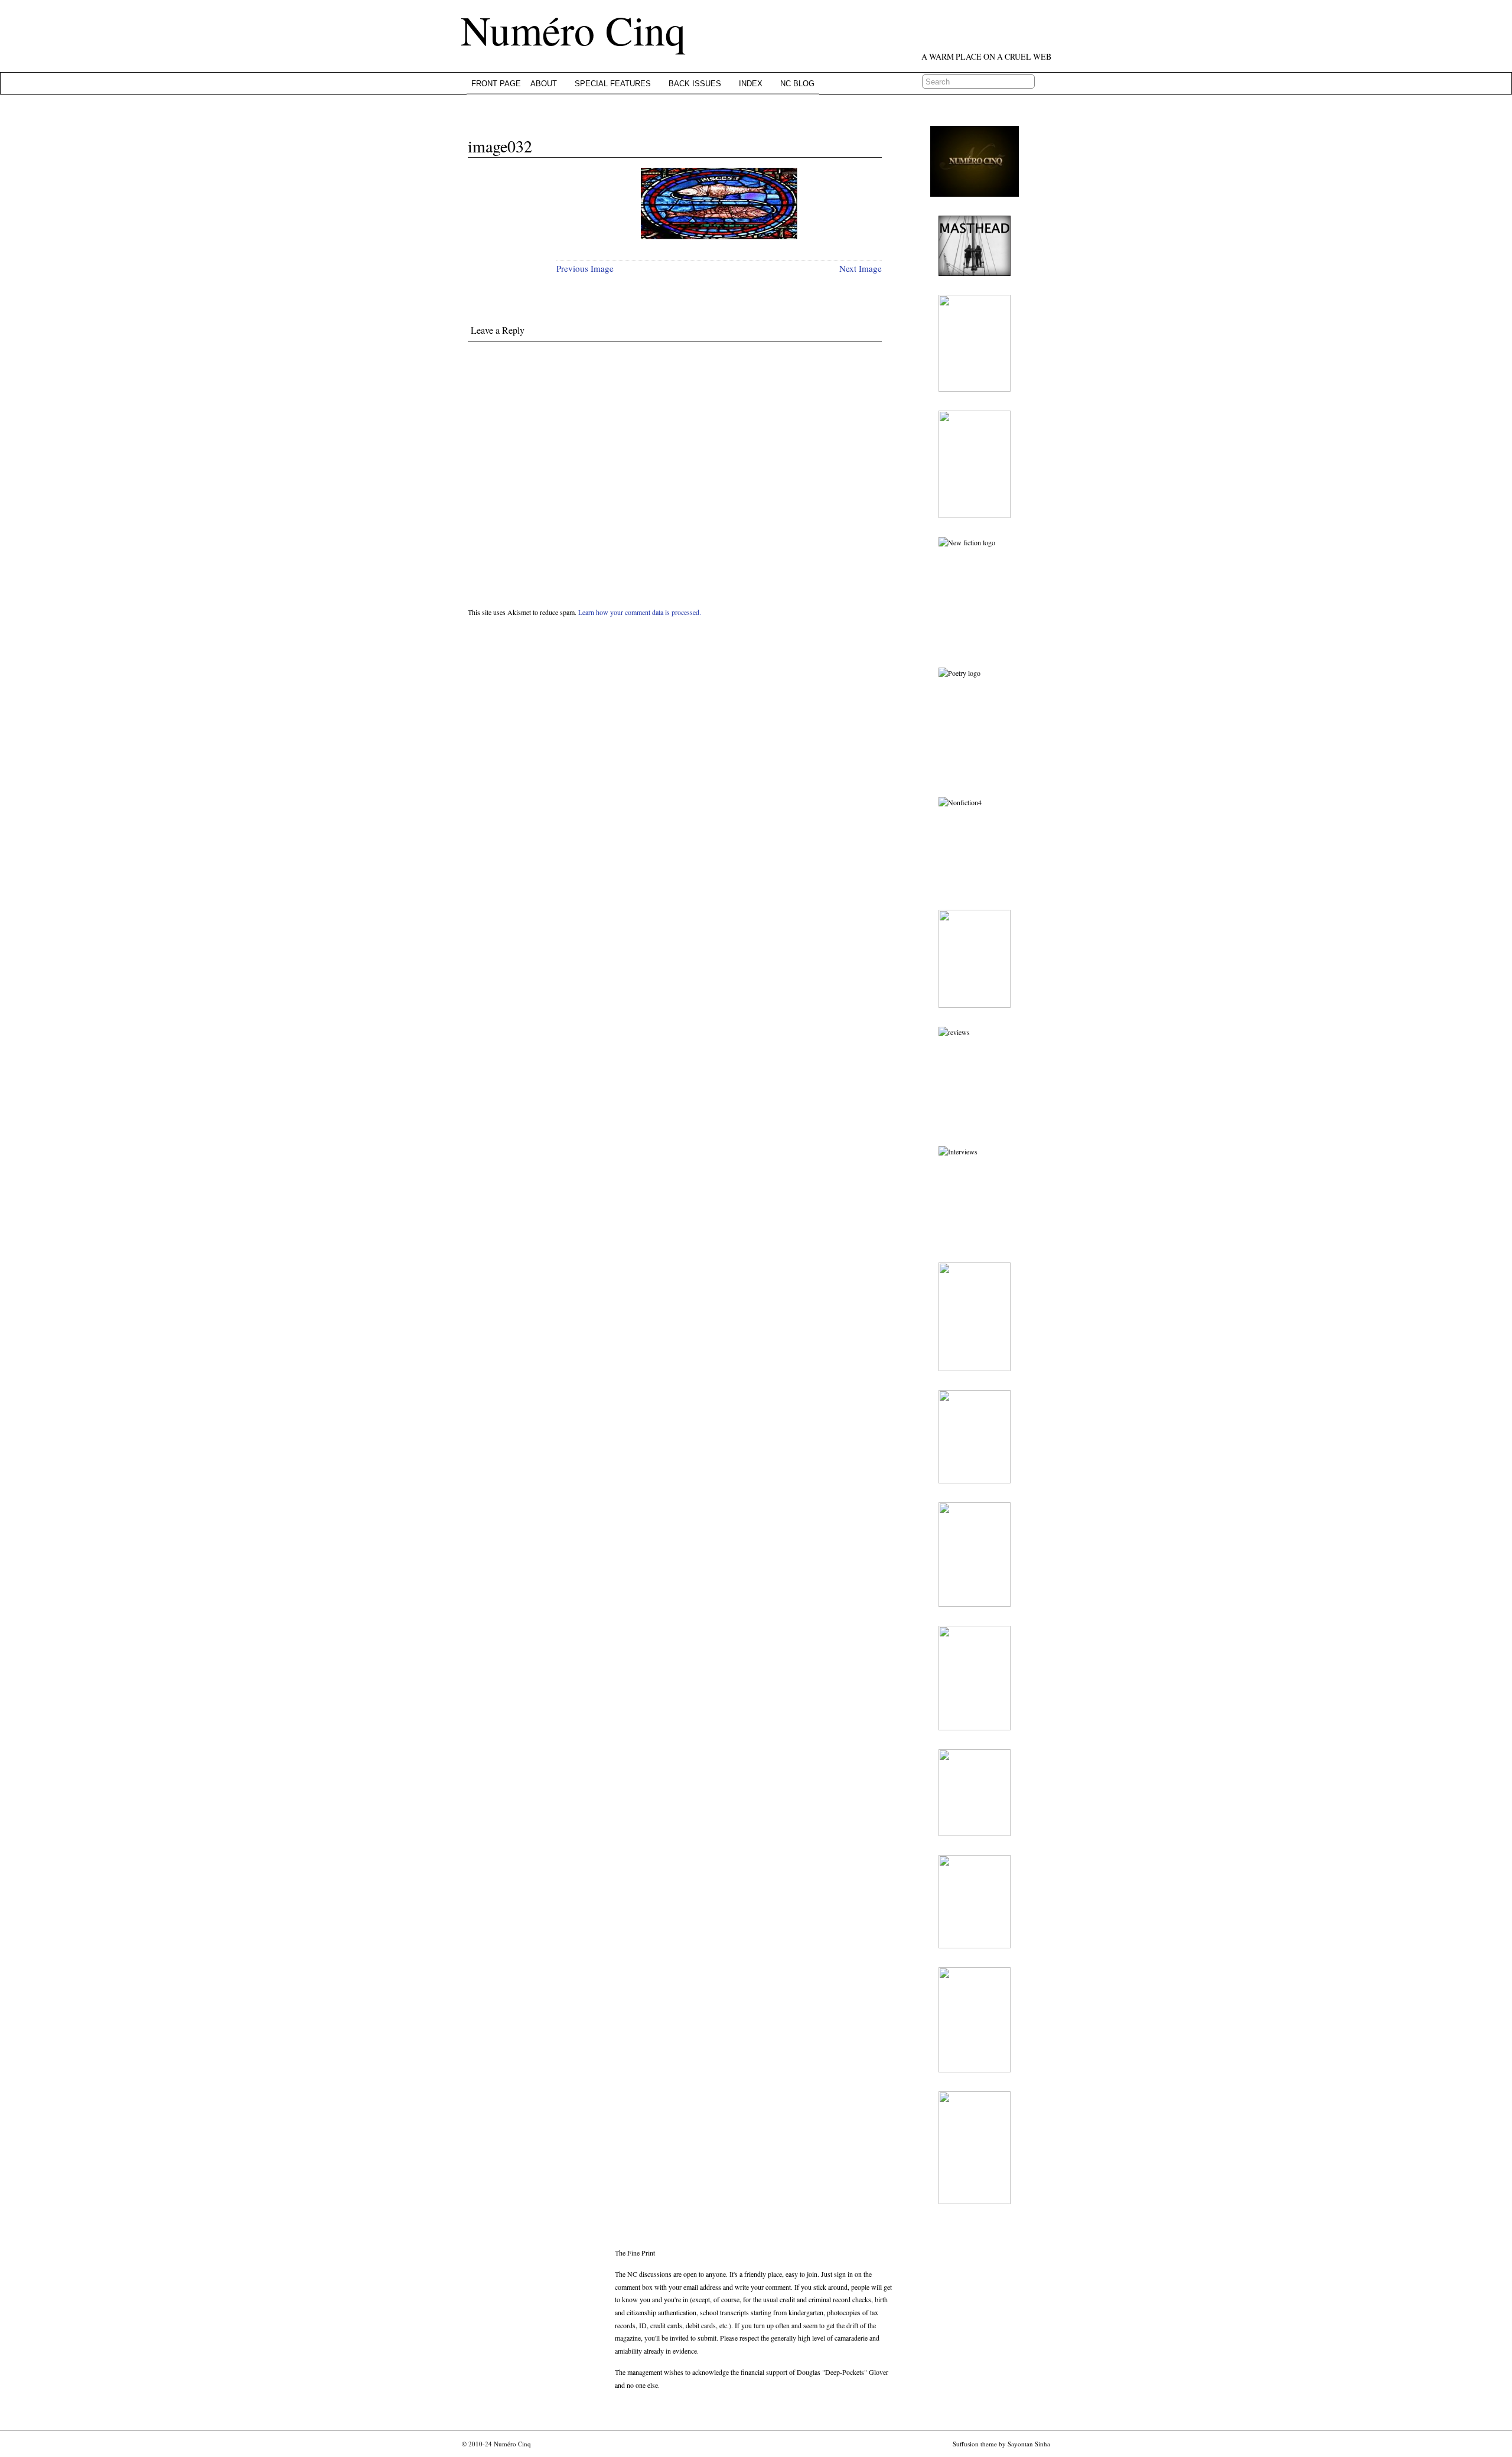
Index (751, 84)
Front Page (496, 84)
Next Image (861, 268)
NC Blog (797, 84)
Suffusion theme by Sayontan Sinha (1001, 2444)
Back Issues (695, 84)
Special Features (613, 84)
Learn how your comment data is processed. (640, 612)
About (544, 84)
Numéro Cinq (573, 30)
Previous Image (585, 268)
